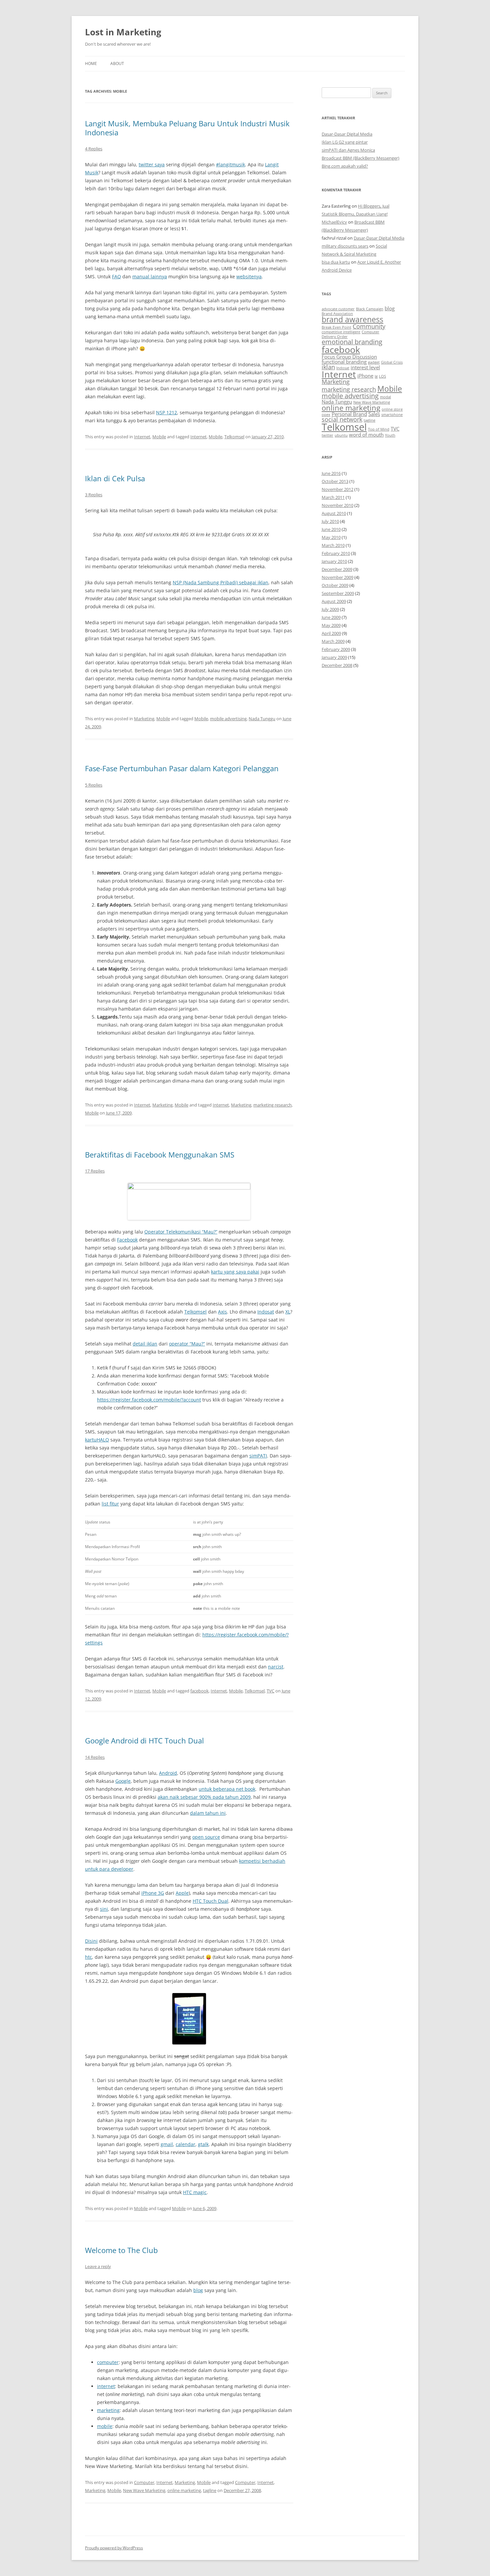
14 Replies (95, 1757)
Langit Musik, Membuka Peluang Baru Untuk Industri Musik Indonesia (187, 128)
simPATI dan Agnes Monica (348, 150)
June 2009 (331, 617)
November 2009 (337, 577)
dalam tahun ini (208, 1813)
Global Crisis (392, 362)
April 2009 (331, 633)
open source (206, 1837)
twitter (327, 435)
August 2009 (334, 601)
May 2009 (331, 625)
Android (168, 1773)
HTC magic (195, 2192)
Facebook (127, 1240)
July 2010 (330, 521)
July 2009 (330, 609)
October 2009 (335, 585)
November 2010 (337, 505)
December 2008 (337, 665)
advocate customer (338, 309)
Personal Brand (349, 414)
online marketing (184, 2490)
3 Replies (94, 495)
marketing (108, 2410)
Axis (222, 1312)
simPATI (258, 1456)
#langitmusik (230, 164)
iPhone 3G (153, 1893)
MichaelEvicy (334, 222)
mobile (105, 2426)
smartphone (392, 415)
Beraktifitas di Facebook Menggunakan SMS (160, 1155)
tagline (210, 2490)
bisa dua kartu (336, 262)
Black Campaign (370, 309)
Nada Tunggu (262, 719)
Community (369, 326)
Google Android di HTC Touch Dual (144, 1740)
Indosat (266, 1312)
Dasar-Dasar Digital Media (347, 134)
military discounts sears (345, 246)
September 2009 (338, 593)
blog (198, 2290)
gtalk (203, 2144)
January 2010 (334, 561)
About (117, 63)
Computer (144, 2482)
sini (104, 1909)
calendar (185, 2144)
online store (392, 409)
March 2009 (333, 641)
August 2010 (334, 513)
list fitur (110, 1504)
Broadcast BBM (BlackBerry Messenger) (360, 158)
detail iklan (145, 1344)
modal (385, 397)
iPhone (365, 376)
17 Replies (95, 1171)
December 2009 (337, 569)
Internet (142, 437)
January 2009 (334, 657)
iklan (328, 367)
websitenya (249, 276)
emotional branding (352, 342)
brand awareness (352, 319)
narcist (276, 1667)
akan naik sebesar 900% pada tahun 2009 (204, 1797)
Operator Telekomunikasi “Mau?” (181, 1232)
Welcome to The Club (121, 2250)
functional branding (344, 362)
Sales (374, 414)
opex (326, 415)
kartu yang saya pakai (235, 1272)
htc (88, 1957)
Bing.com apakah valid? (345, 166)
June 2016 (331, 473)
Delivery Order (335, 337)
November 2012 (337, 489)
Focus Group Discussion (349, 357)
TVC (270, 1691)
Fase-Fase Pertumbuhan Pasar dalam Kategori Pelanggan (182, 768)
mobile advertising (228, 719)
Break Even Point (336, 327)
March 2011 (333, 497)
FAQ (116, 276)
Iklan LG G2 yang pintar (345, 142)
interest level (365, 367)
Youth (390, 435)
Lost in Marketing (123, 32)
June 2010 (331, 529)
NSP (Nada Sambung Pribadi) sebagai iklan (220, 582)
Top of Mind (379, 429)
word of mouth (366, 435)
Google (123, 1781)
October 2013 (335, 481)
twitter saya (152, 164)
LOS (382, 376)
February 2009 (336, 649)
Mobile (159, 437)
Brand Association (337, 314)
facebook (199, 1691)
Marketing (144, 719)
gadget (374, 362)
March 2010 (333, 545)
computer (108, 2362)
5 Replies (94, 785)
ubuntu (341, 435)
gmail (167, 2144)
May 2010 (331, 537)
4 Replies (94, 149)
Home (91, 63)
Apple (182, 1893)
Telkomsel (234, 437)
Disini (91, 1941)
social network (342, 419)
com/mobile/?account (149, 1400)
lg (376, 376)
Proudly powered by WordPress (114, 2548)
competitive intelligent (341, 332)
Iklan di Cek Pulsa (115, 478)
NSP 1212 (166, 412)
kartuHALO (97, 1440)
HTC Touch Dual (210, 1901)
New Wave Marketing (144, 2490)
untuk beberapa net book (227, 1789)
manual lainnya (150, 276)
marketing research (272, 1105)
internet (106, 2386)
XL (288, 1312)
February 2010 (336, 553)
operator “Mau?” (187, 1344)
